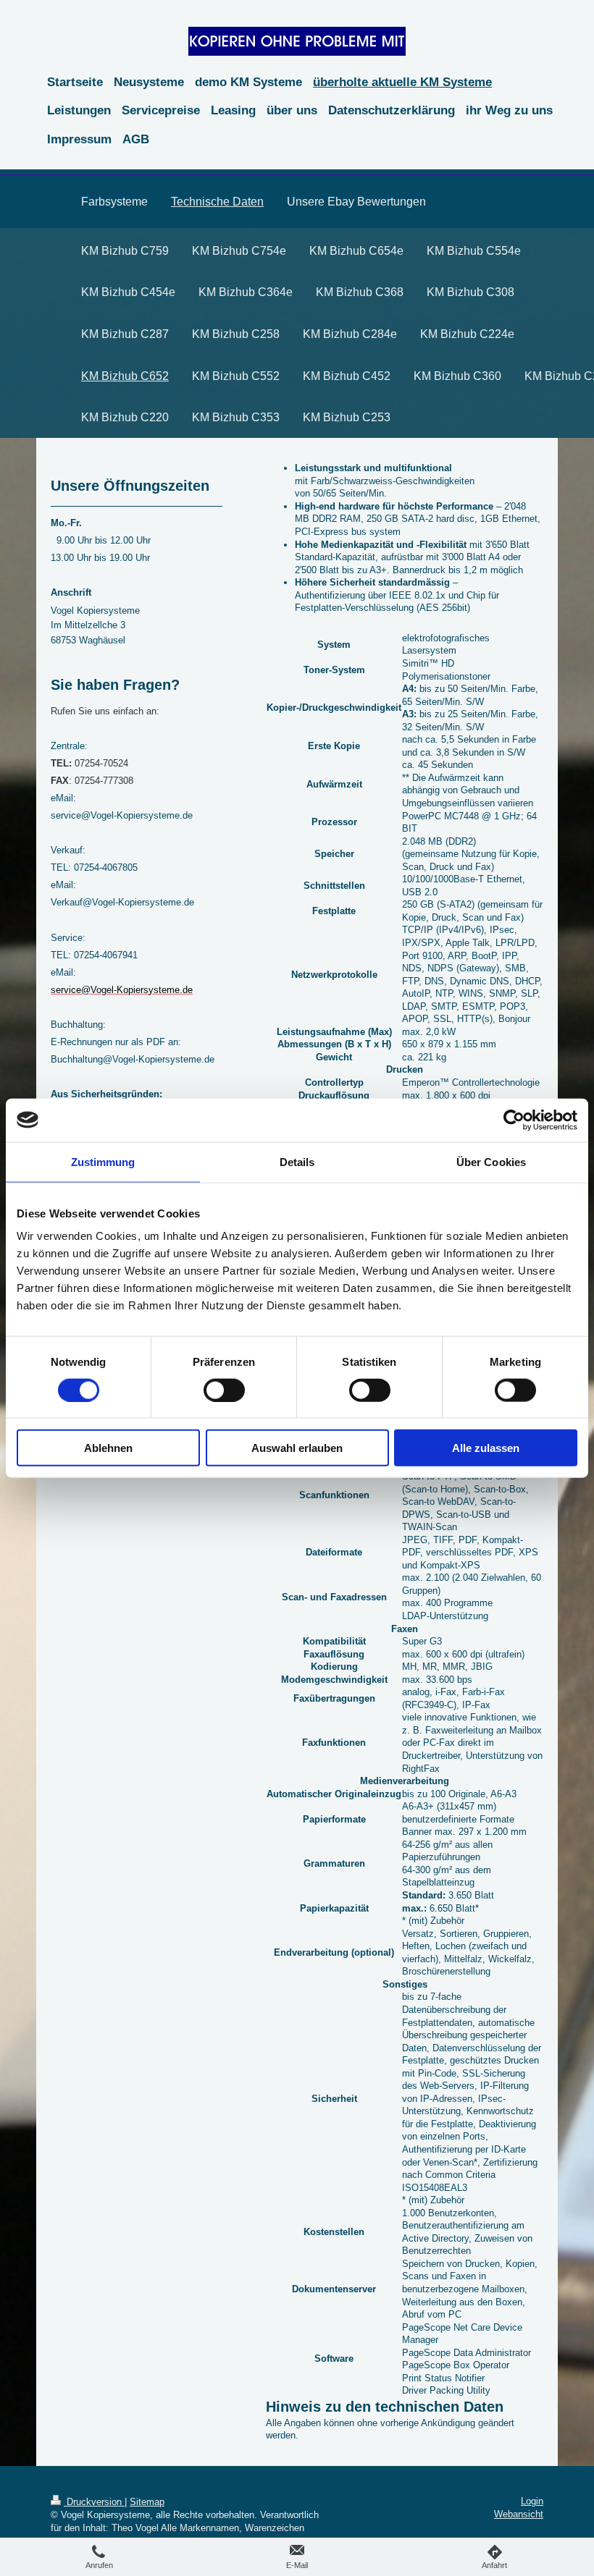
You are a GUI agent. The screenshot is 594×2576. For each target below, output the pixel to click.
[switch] (224, 1390)
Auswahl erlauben (297, 1448)
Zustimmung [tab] (103, 1161)
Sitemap (147, 2502)
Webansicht (519, 2514)
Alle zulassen (486, 1448)
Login (532, 2501)
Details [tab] (297, 1161)
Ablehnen (108, 1448)
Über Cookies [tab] (491, 1161)
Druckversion (94, 2502)
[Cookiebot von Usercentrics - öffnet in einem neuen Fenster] (514, 1120)
